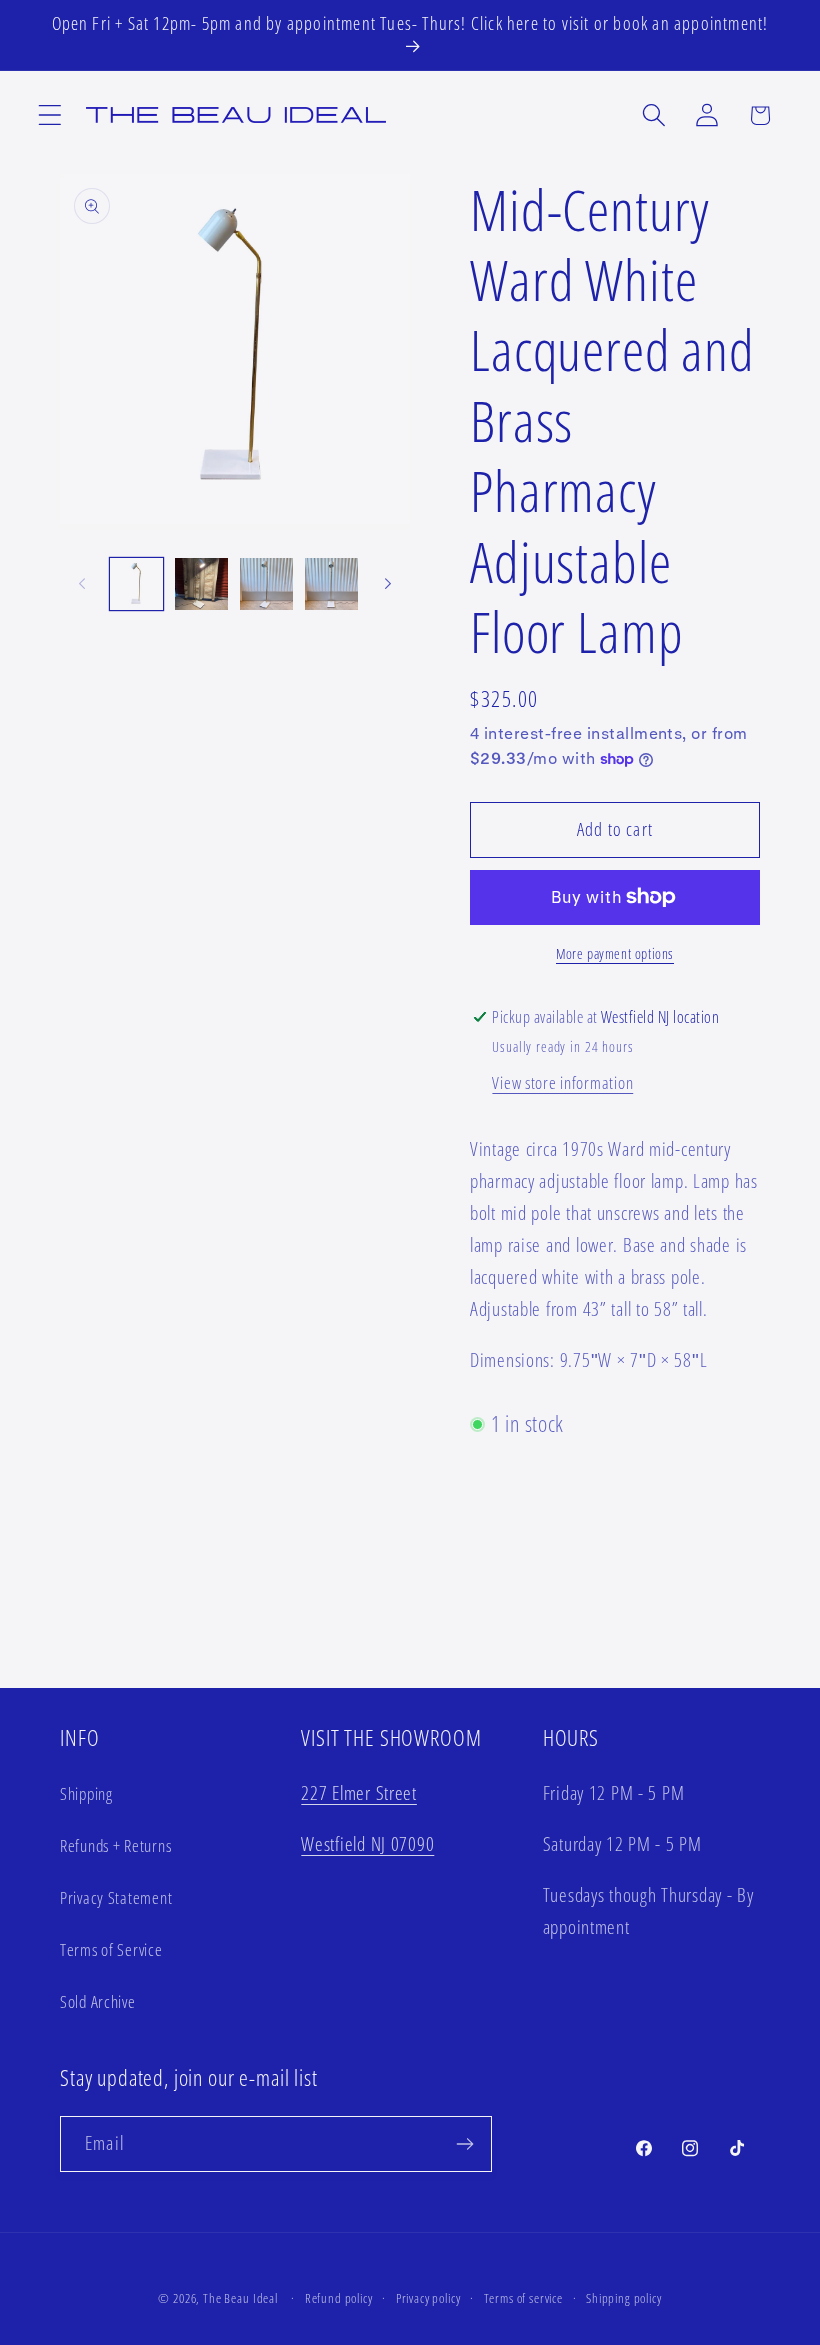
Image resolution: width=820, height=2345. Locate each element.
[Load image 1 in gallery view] (136, 584)
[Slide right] (388, 584)
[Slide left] (82, 584)
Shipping (86, 1793)
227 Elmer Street (359, 1792)
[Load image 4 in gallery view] (331, 584)
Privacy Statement (116, 1897)
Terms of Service (111, 1949)
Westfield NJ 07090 (367, 1843)
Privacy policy (428, 2298)
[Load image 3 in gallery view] (266, 584)
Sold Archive (98, 2001)
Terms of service (523, 2298)
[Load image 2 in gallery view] (201, 584)
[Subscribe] (464, 2144)
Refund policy (339, 2298)
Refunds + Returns (115, 1845)
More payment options (615, 953)
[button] (50, 115)
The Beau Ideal (240, 2298)
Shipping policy (624, 2298)
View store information (562, 1082)
